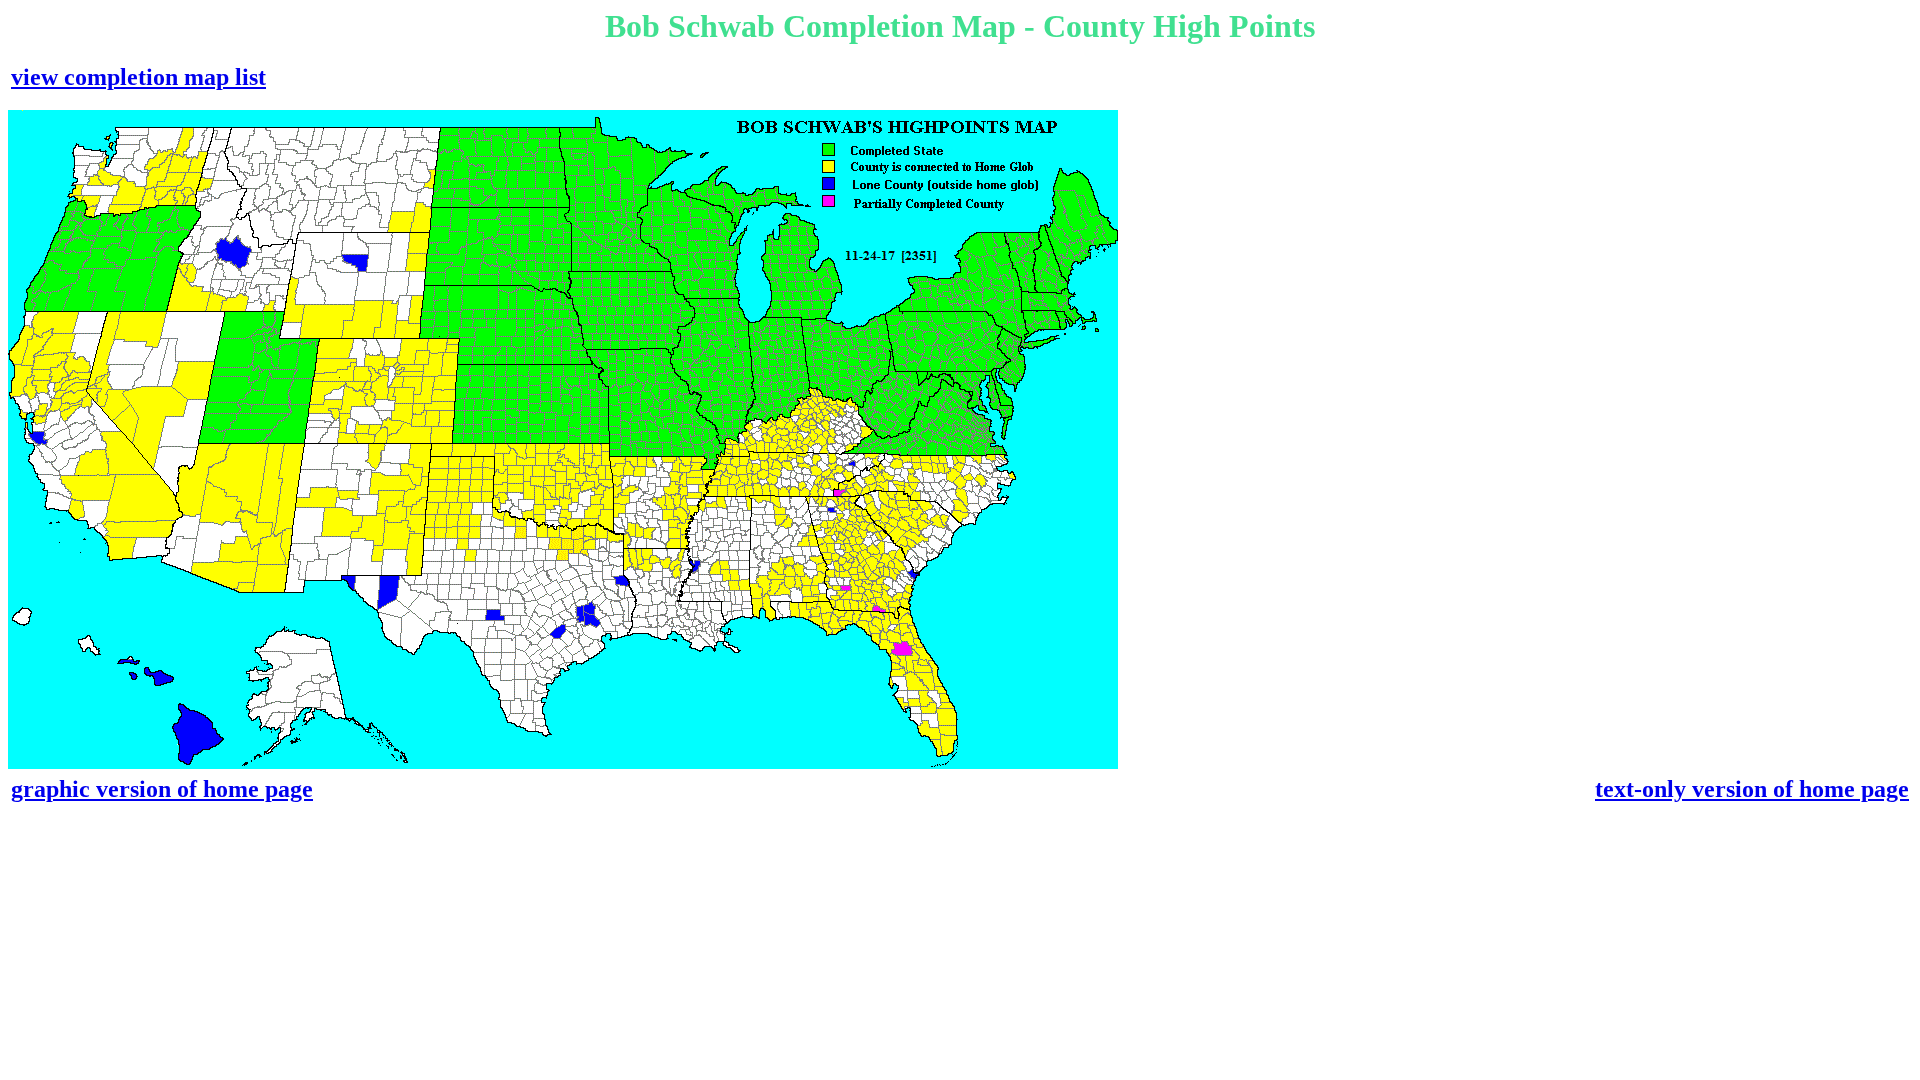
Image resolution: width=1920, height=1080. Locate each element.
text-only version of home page (1752, 789)
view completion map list (138, 77)
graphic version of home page (162, 789)
